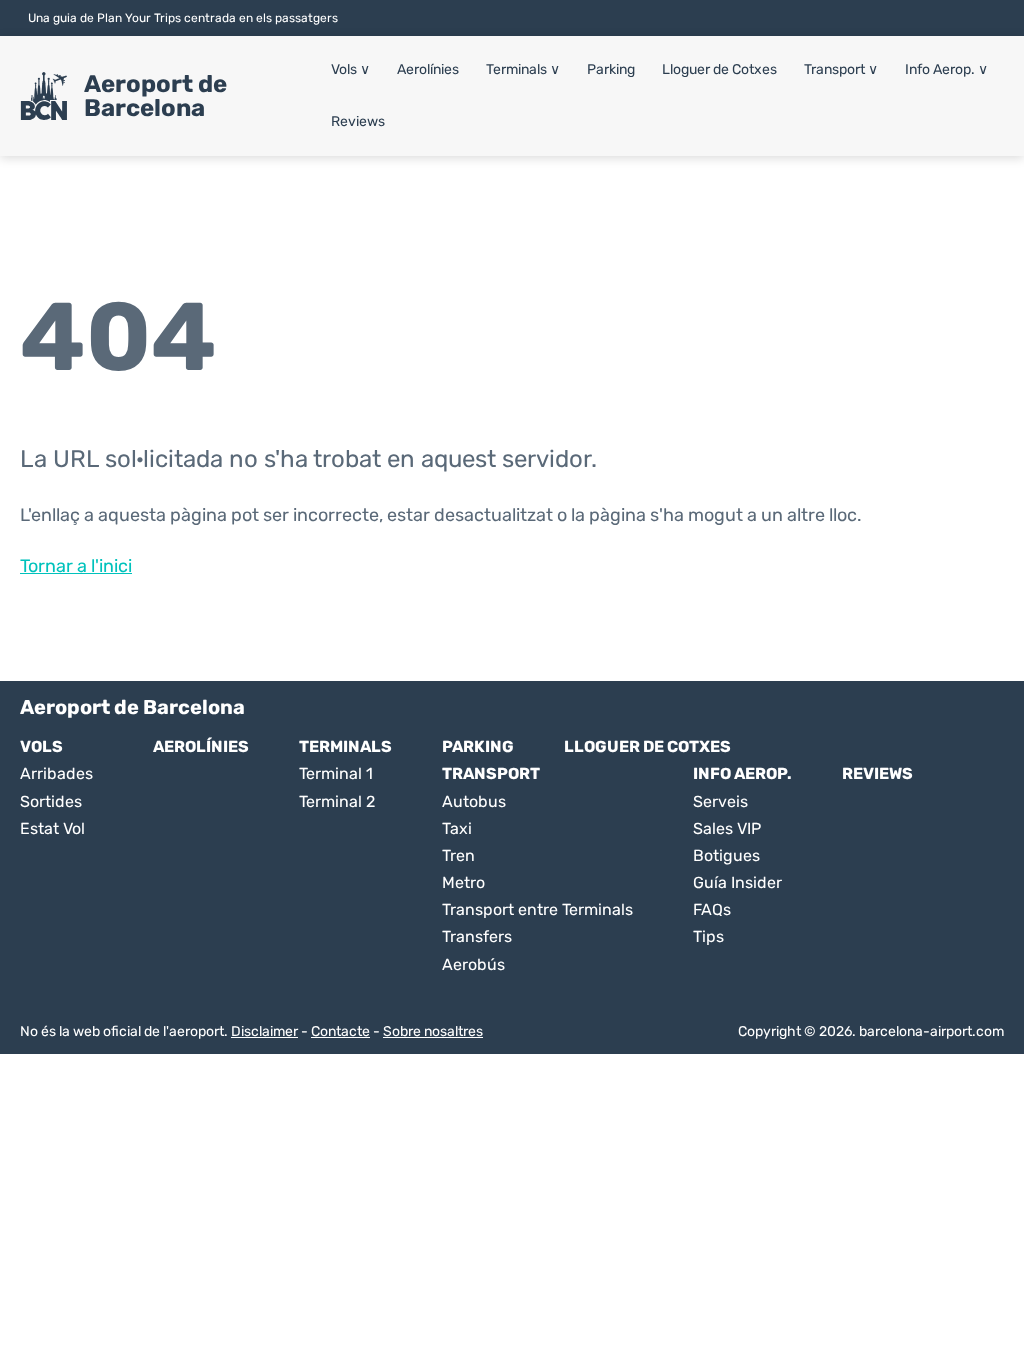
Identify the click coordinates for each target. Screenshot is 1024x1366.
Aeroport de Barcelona (155, 96)
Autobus (474, 801)
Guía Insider (737, 882)
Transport (841, 69)
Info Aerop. (946, 69)
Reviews (358, 121)
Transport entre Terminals (537, 909)
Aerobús (473, 964)
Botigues (726, 855)
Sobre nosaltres (433, 1031)
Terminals (523, 69)
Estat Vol (52, 828)
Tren (458, 855)
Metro (463, 882)
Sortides (51, 801)
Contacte (340, 1031)
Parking (611, 69)
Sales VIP (727, 828)
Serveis (720, 801)
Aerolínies (428, 69)
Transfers (477, 936)
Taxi (457, 828)
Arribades (56, 773)
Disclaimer (264, 1031)
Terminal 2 (337, 801)
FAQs (712, 909)
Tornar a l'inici (76, 566)
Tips (708, 936)
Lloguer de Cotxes (719, 69)
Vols (350, 69)
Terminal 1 (336, 773)
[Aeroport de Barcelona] (44, 96)
